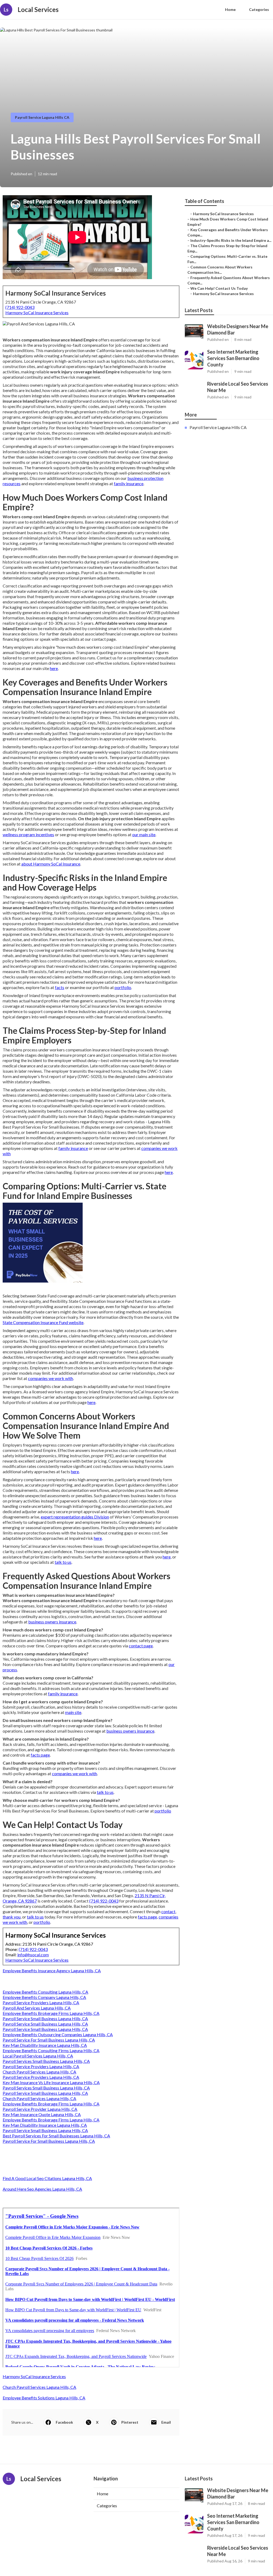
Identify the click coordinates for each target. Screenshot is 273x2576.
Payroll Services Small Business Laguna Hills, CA (46, 2061)
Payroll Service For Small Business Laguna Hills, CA (49, 2040)
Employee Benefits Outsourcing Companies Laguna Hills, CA (58, 2034)
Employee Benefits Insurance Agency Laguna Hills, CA (52, 1971)
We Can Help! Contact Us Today (219, 288)
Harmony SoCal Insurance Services (37, 313)
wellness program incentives (28, 834)
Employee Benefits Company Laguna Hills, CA (44, 1997)
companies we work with (51, 1378)
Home (230, 9)
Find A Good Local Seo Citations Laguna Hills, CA (47, 2178)
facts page (40, 1755)
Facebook (64, 2422)
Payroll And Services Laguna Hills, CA (37, 2008)
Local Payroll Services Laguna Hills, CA (38, 2056)
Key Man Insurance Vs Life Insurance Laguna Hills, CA (51, 2082)
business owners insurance (52, 1622)
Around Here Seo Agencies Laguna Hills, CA (42, 2189)
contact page (141, 1646)
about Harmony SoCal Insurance (51, 864)
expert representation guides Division (75, 1517)
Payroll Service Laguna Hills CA (42, 117)
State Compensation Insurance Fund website (43, 1322)
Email (166, 2422)
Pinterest (130, 2422)
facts (60, 987)
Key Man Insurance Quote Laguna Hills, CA (42, 2114)
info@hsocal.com (33, 1955)
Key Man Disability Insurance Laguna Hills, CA (45, 2045)
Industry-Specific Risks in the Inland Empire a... (231, 240)
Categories (259, 9)
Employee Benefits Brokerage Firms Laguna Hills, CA (51, 2013)
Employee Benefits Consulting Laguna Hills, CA (45, 1992)
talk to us (63, 1562)
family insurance (129, 483)
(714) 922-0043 (20, 307)
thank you (12, 1917)
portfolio (123, 987)
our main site (144, 834)
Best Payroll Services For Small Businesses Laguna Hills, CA (56, 2136)
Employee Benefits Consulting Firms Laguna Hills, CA (51, 2050)
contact (168, 1911)
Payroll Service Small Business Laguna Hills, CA (45, 2018)
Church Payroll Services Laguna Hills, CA (39, 2072)
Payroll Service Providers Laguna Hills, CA (41, 2003)
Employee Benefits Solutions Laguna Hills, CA (44, 2398)
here (54, 668)
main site (73, 1712)
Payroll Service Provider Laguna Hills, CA (40, 2109)
